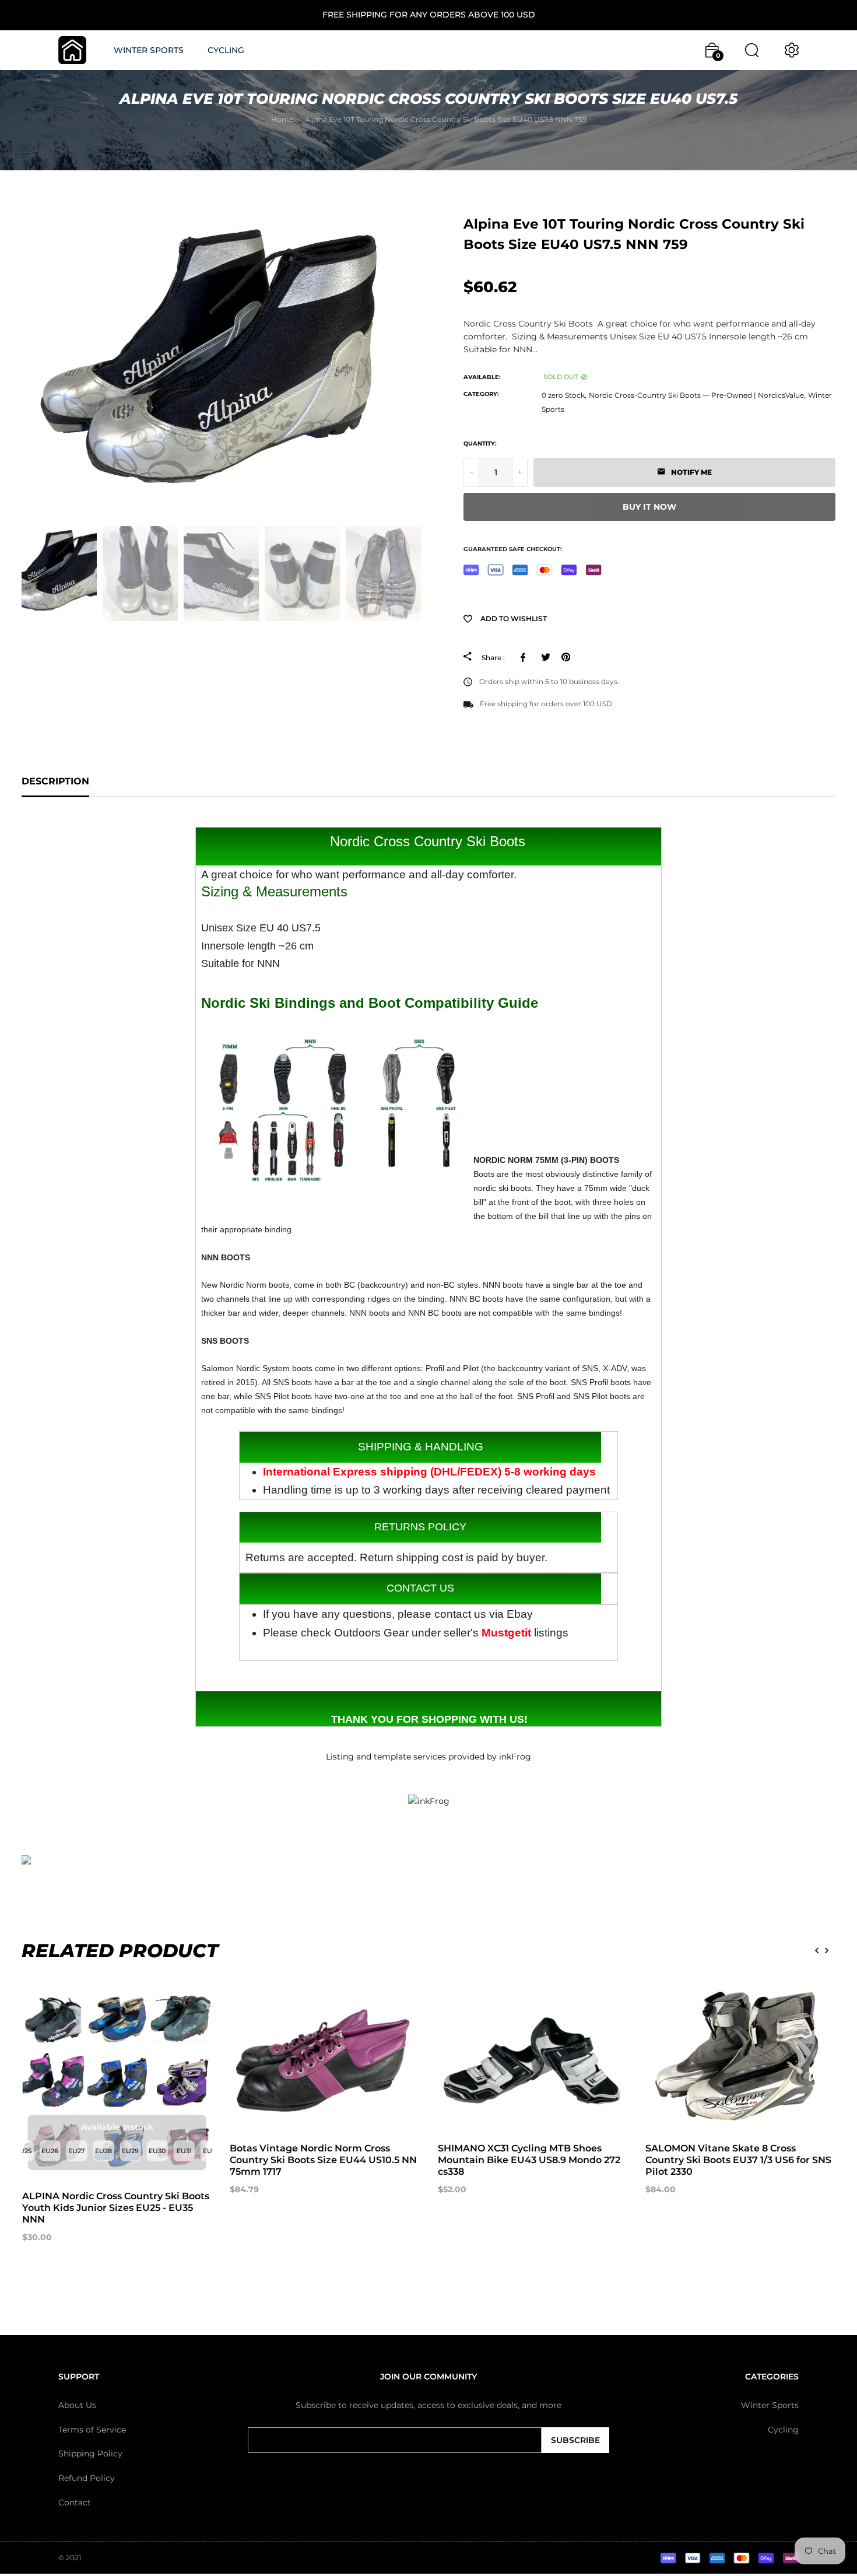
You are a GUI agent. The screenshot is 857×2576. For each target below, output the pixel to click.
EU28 (103, 2151)
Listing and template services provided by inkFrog (428, 1757)
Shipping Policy (90, 2454)
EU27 (77, 2151)
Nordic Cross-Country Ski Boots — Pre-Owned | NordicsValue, (697, 395)
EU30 (157, 2151)
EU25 (23, 2151)
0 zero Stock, (564, 395)
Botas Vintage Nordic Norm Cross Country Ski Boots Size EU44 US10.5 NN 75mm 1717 (323, 2160)
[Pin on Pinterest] (566, 657)
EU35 (211, 2151)
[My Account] (792, 50)
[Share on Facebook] (525, 657)
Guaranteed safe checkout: (513, 549)
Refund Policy (87, 2478)
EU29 (130, 2151)
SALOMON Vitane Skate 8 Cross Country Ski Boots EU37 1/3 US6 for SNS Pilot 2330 (738, 2160)
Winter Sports (770, 2405)
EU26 (50, 2151)
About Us (77, 2405)
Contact (75, 2503)
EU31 (184, 2151)
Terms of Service (92, 2429)
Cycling (783, 2429)
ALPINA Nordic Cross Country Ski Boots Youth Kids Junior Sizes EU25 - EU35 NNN (116, 2208)
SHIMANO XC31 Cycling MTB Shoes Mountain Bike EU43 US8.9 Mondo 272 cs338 (529, 2160)
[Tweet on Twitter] (545, 657)
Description (55, 781)
